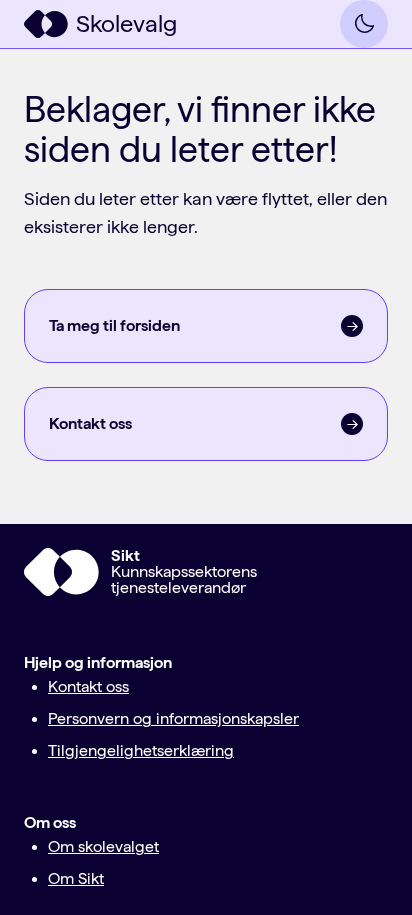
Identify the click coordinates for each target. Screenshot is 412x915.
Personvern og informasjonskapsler (173, 718)
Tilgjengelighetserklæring (141, 750)
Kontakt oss (88, 686)
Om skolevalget (103, 846)
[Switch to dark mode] (364, 24)
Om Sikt (76, 878)
